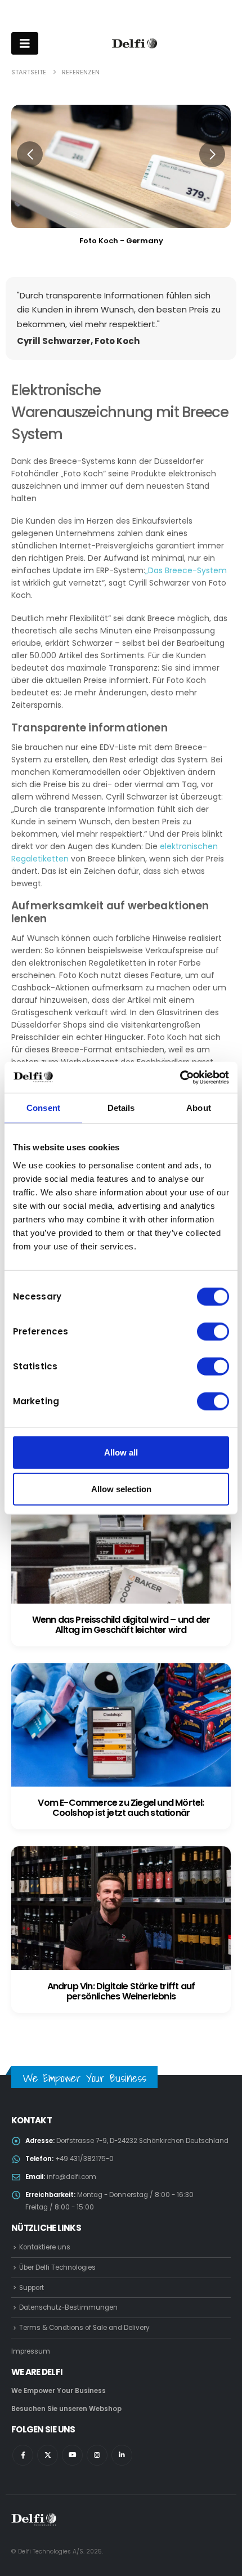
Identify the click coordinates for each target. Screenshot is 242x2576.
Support (32, 2288)
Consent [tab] (43, 1108)
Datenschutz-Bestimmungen (68, 2307)
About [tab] (199, 1108)
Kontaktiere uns (45, 2247)
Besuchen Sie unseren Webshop (66, 2409)
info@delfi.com (71, 2177)
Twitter (48, 2455)
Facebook (23, 2455)
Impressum (31, 2351)
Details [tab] (121, 1108)
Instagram (97, 2455)
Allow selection (121, 1489)
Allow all (121, 1452)
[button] (30, 154)
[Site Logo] (135, 43)
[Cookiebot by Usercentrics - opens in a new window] (180, 1077)
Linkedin (122, 2455)
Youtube (72, 2455)
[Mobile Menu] (25, 43)
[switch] (213, 1331)
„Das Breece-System (186, 570)
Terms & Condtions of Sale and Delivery (84, 2328)
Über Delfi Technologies (57, 2267)
